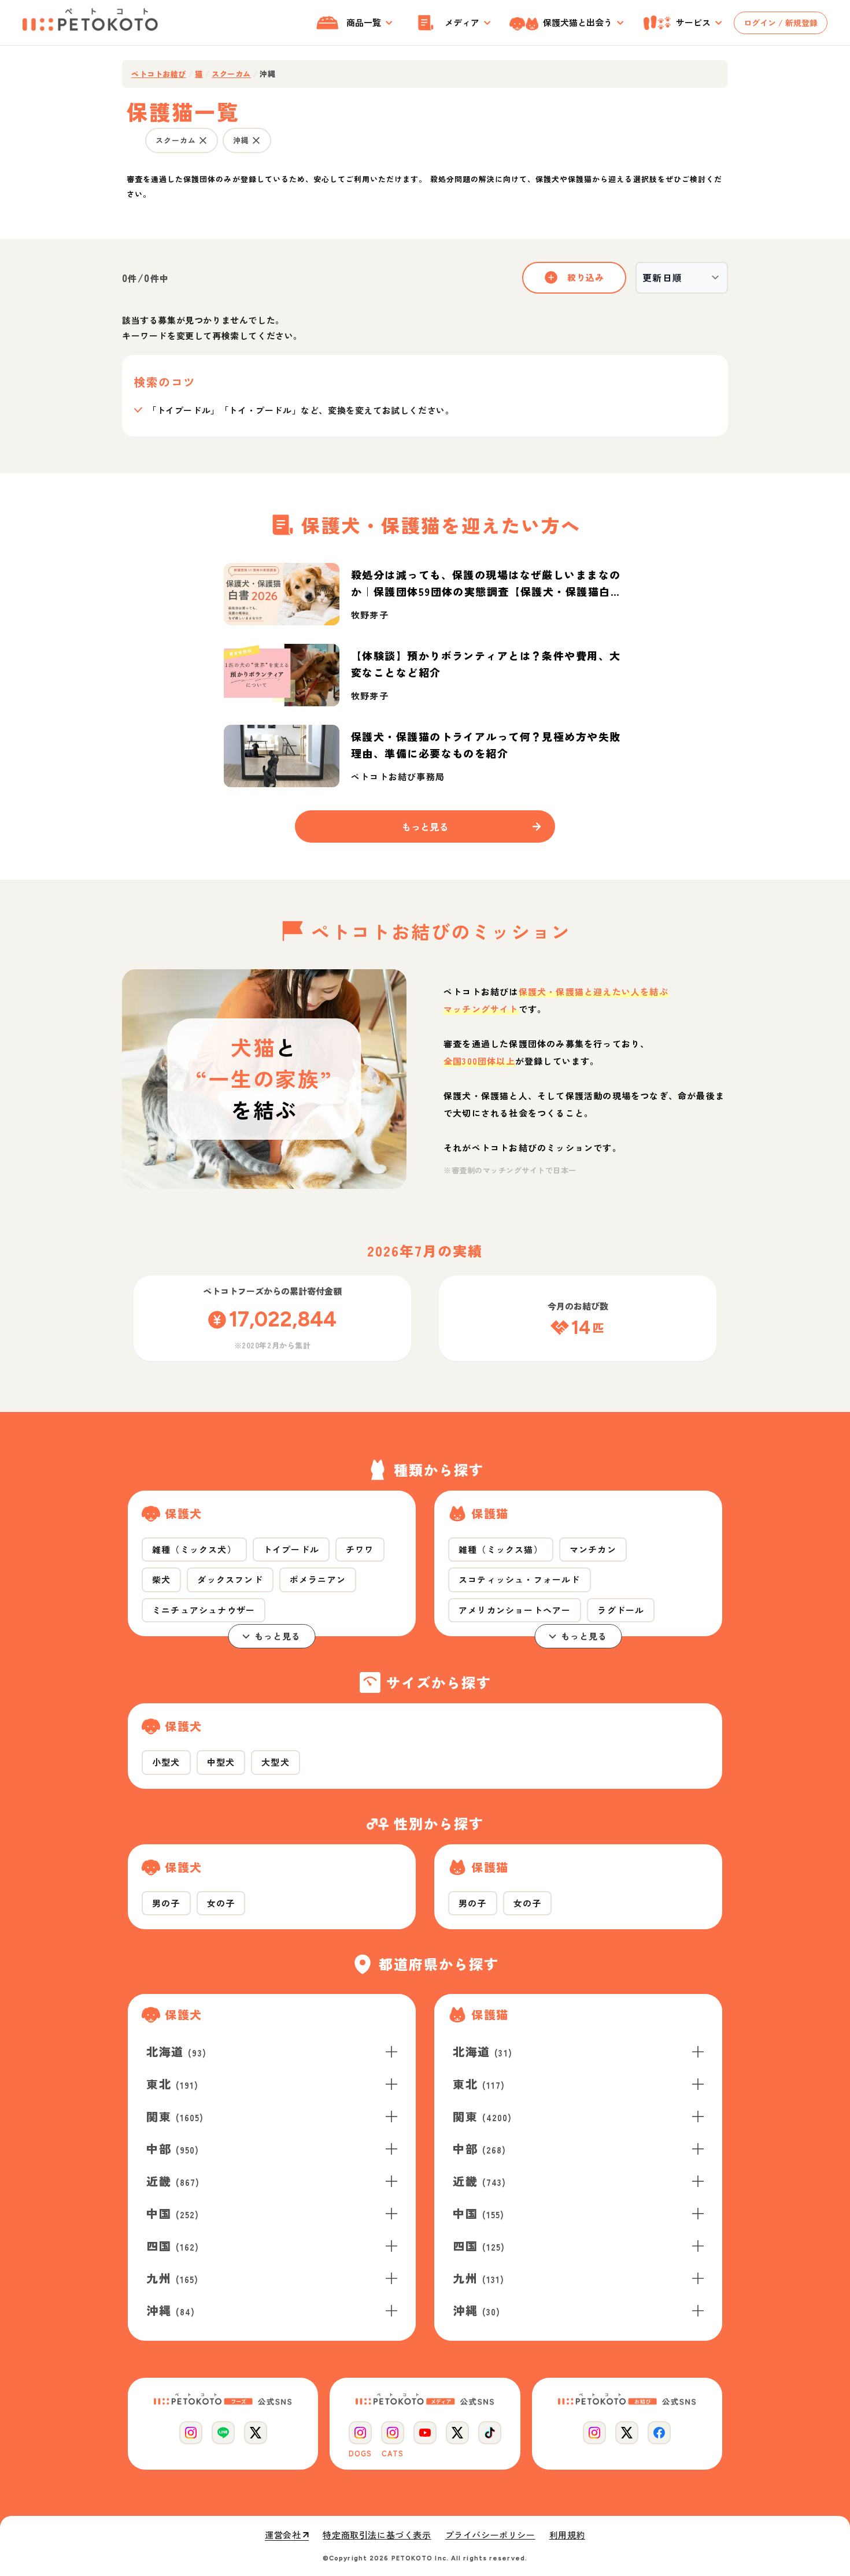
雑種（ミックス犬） (194, 1549)
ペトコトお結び (159, 74)
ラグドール (621, 1610)
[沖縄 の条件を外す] (256, 140)
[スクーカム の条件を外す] (203, 140)
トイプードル (291, 1549)
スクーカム (231, 74)
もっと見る (278, 1636)
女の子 (221, 1903)
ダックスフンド (230, 1579)
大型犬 (276, 1762)
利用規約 (567, 2535)
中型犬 (221, 1762)
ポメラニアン (318, 1579)
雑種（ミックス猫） (501, 1549)
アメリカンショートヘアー (515, 1610)
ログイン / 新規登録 (781, 23)
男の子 (166, 1903)
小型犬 (166, 1762)
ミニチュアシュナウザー (204, 1610)
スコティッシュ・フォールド (520, 1579)
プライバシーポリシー (490, 2535)
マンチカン (593, 1549)
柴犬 (161, 1579)
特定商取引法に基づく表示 (377, 2535)
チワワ (360, 1549)
